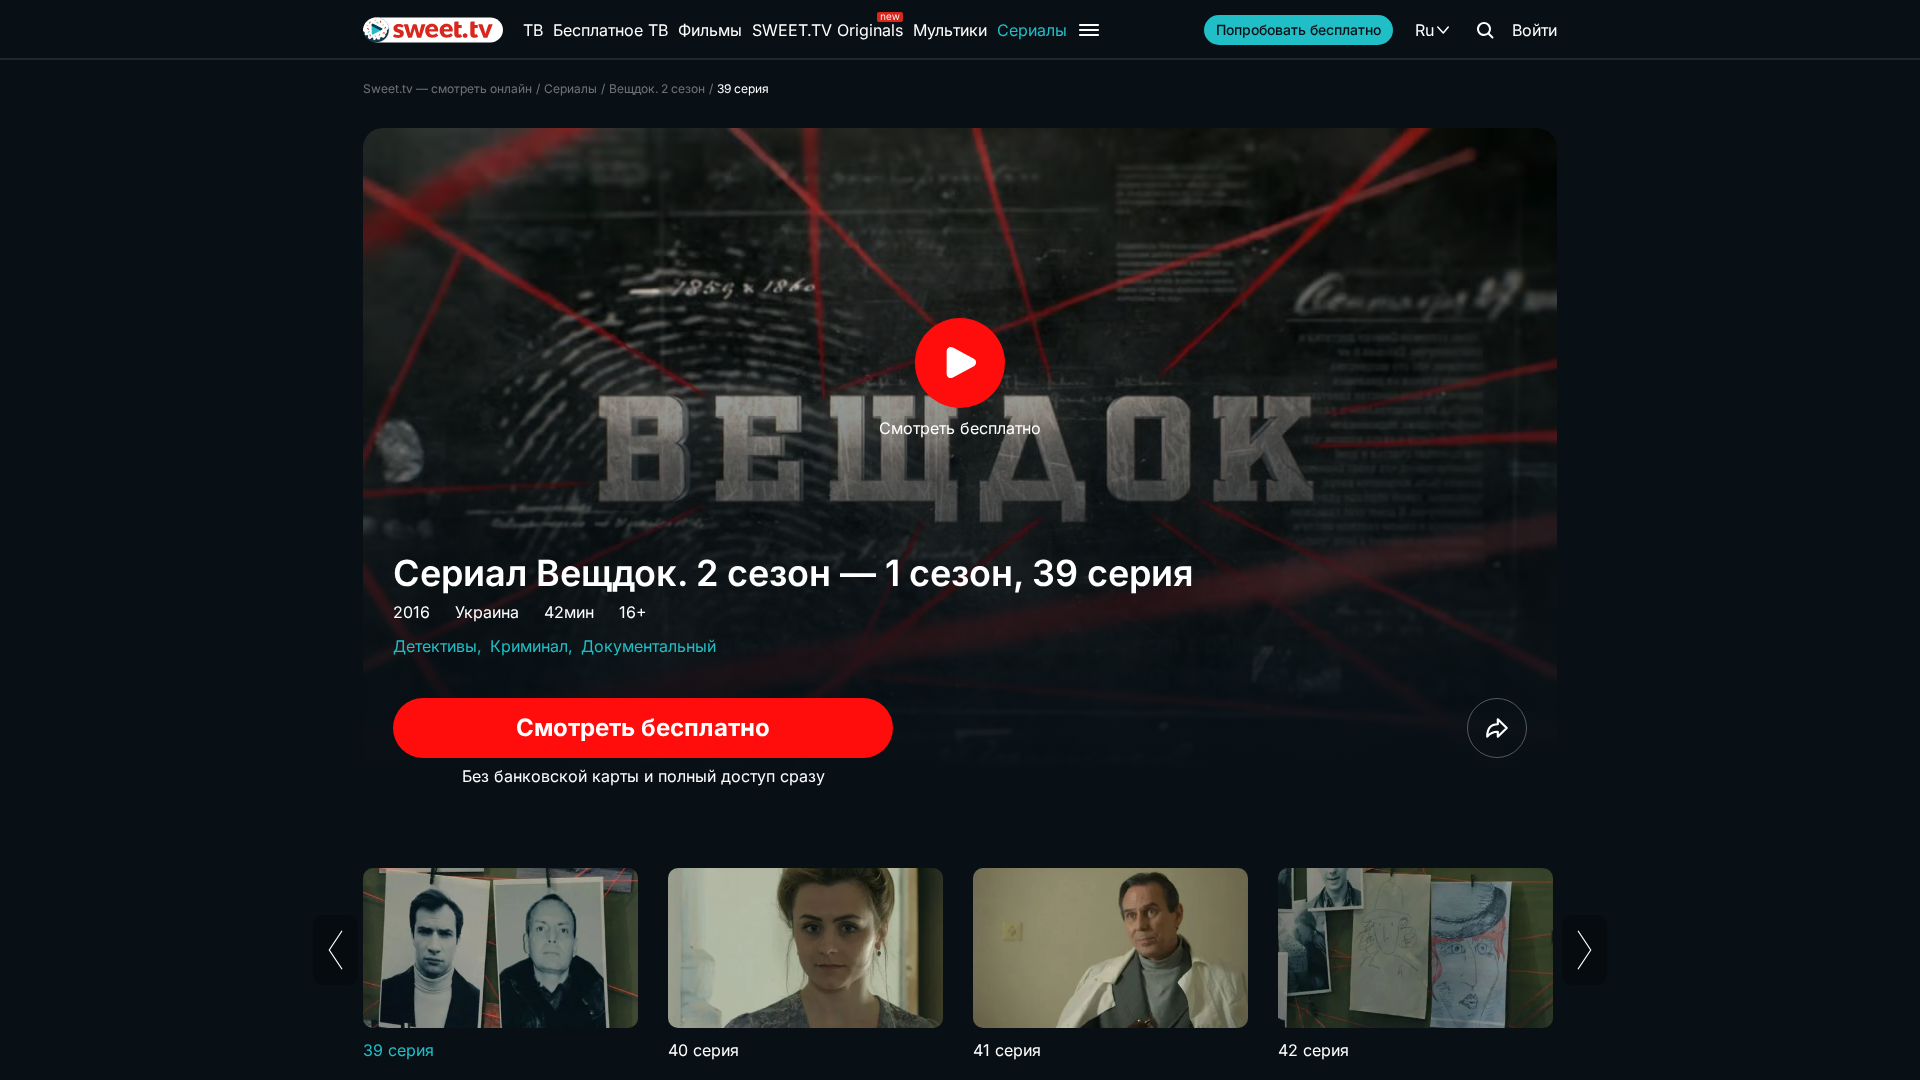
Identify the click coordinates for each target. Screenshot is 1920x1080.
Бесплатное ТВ (610, 30)
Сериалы (1032, 30)
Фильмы (710, 30)
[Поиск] (1485, 30)
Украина (487, 612)
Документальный (648, 646)
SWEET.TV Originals (827, 30)
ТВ (533, 30)
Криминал (529, 646)
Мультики (950, 30)
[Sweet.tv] (433, 30)
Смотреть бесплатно (643, 727)
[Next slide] (1584, 950)
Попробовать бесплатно (1298, 29)
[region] (960, 965)
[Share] (1497, 728)
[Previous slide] (335, 950)
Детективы (435, 646)
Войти (1534, 30)
